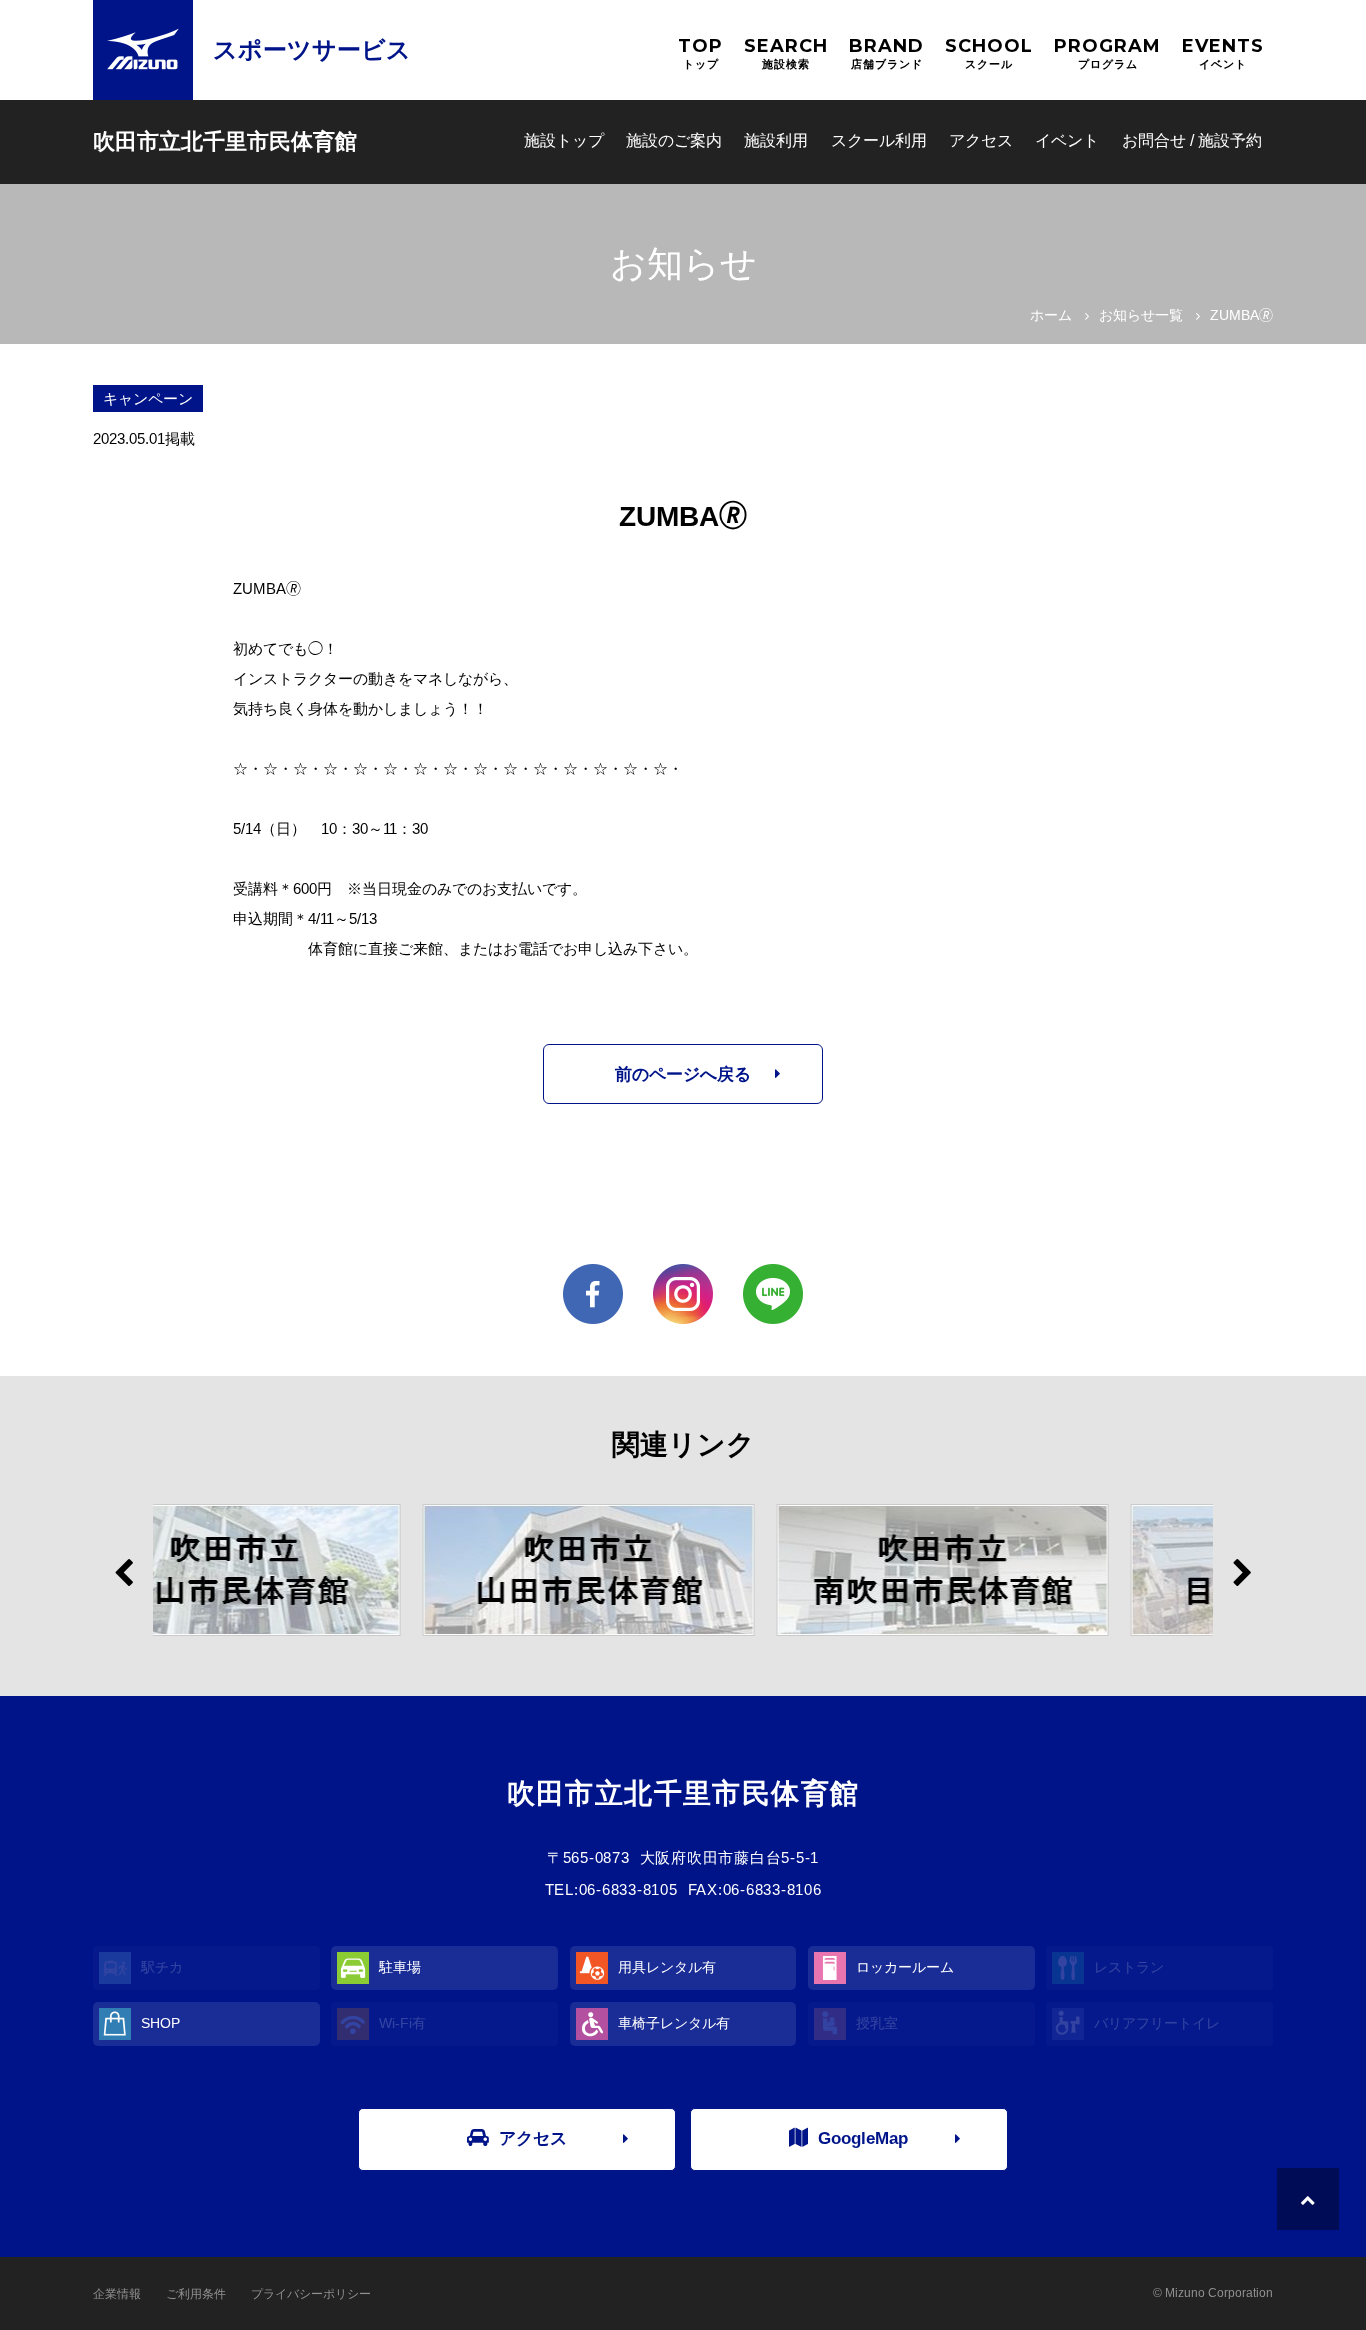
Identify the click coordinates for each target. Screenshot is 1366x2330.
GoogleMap (863, 2138)
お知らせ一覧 (1141, 315)
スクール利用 (879, 140)
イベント (1067, 140)
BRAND (886, 52)
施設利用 (776, 140)
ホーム (1051, 315)
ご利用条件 (196, 2294)
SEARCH (786, 52)
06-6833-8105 (628, 1889)
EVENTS (1223, 52)
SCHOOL (989, 52)
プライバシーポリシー (311, 2294)
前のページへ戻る (683, 1074)
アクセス (981, 140)
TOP (700, 52)
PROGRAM (1107, 52)
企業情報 (117, 2294)
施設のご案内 (674, 140)
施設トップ (564, 140)
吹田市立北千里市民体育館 (225, 141)
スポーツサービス (312, 49)
